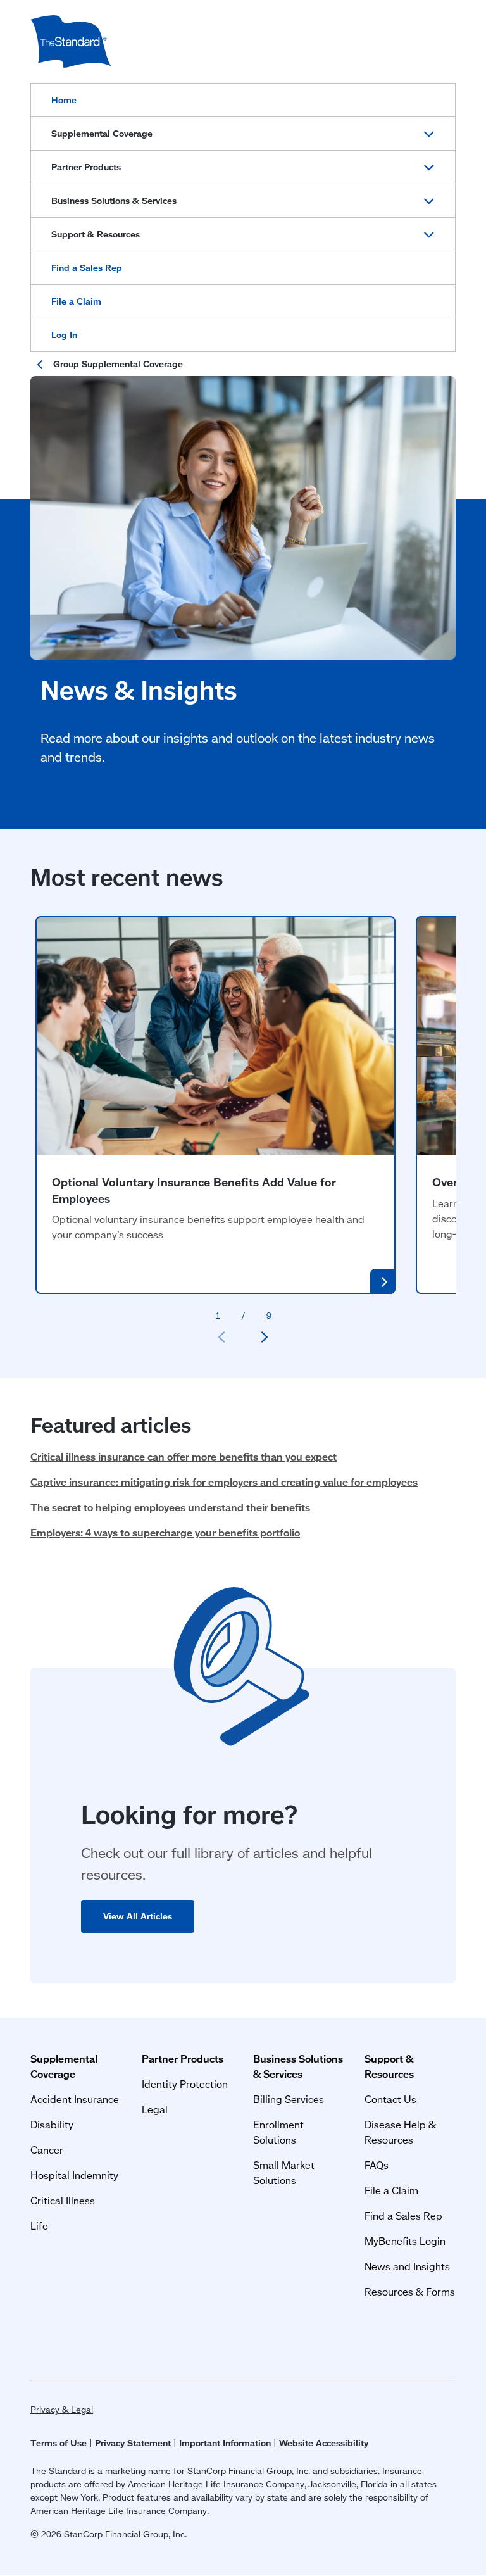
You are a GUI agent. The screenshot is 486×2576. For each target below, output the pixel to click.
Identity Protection (185, 2084)
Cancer (47, 2150)
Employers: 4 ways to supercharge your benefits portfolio (165, 1532)
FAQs (377, 2165)
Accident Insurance (75, 2099)
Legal (155, 2109)
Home (64, 100)
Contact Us (390, 2099)
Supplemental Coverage (102, 134)
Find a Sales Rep (87, 268)
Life (39, 2226)
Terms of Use (59, 2443)
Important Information (225, 2443)
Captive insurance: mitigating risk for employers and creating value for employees (224, 1482)
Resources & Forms (410, 2291)
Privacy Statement (133, 2443)
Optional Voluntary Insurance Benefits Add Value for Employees (194, 1190)
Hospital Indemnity (74, 2175)
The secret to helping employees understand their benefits (170, 1507)
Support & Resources (96, 234)
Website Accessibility (324, 2443)
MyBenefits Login (405, 2241)
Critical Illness (63, 2200)
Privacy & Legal (62, 2410)
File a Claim (76, 301)
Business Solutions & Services (114, 201)
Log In (64, 335)
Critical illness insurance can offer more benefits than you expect (184, 1456)
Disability (52, 2124)
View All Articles (138, 1916)
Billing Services (289, 2099)
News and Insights (407, 2266)
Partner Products (86, 167)
